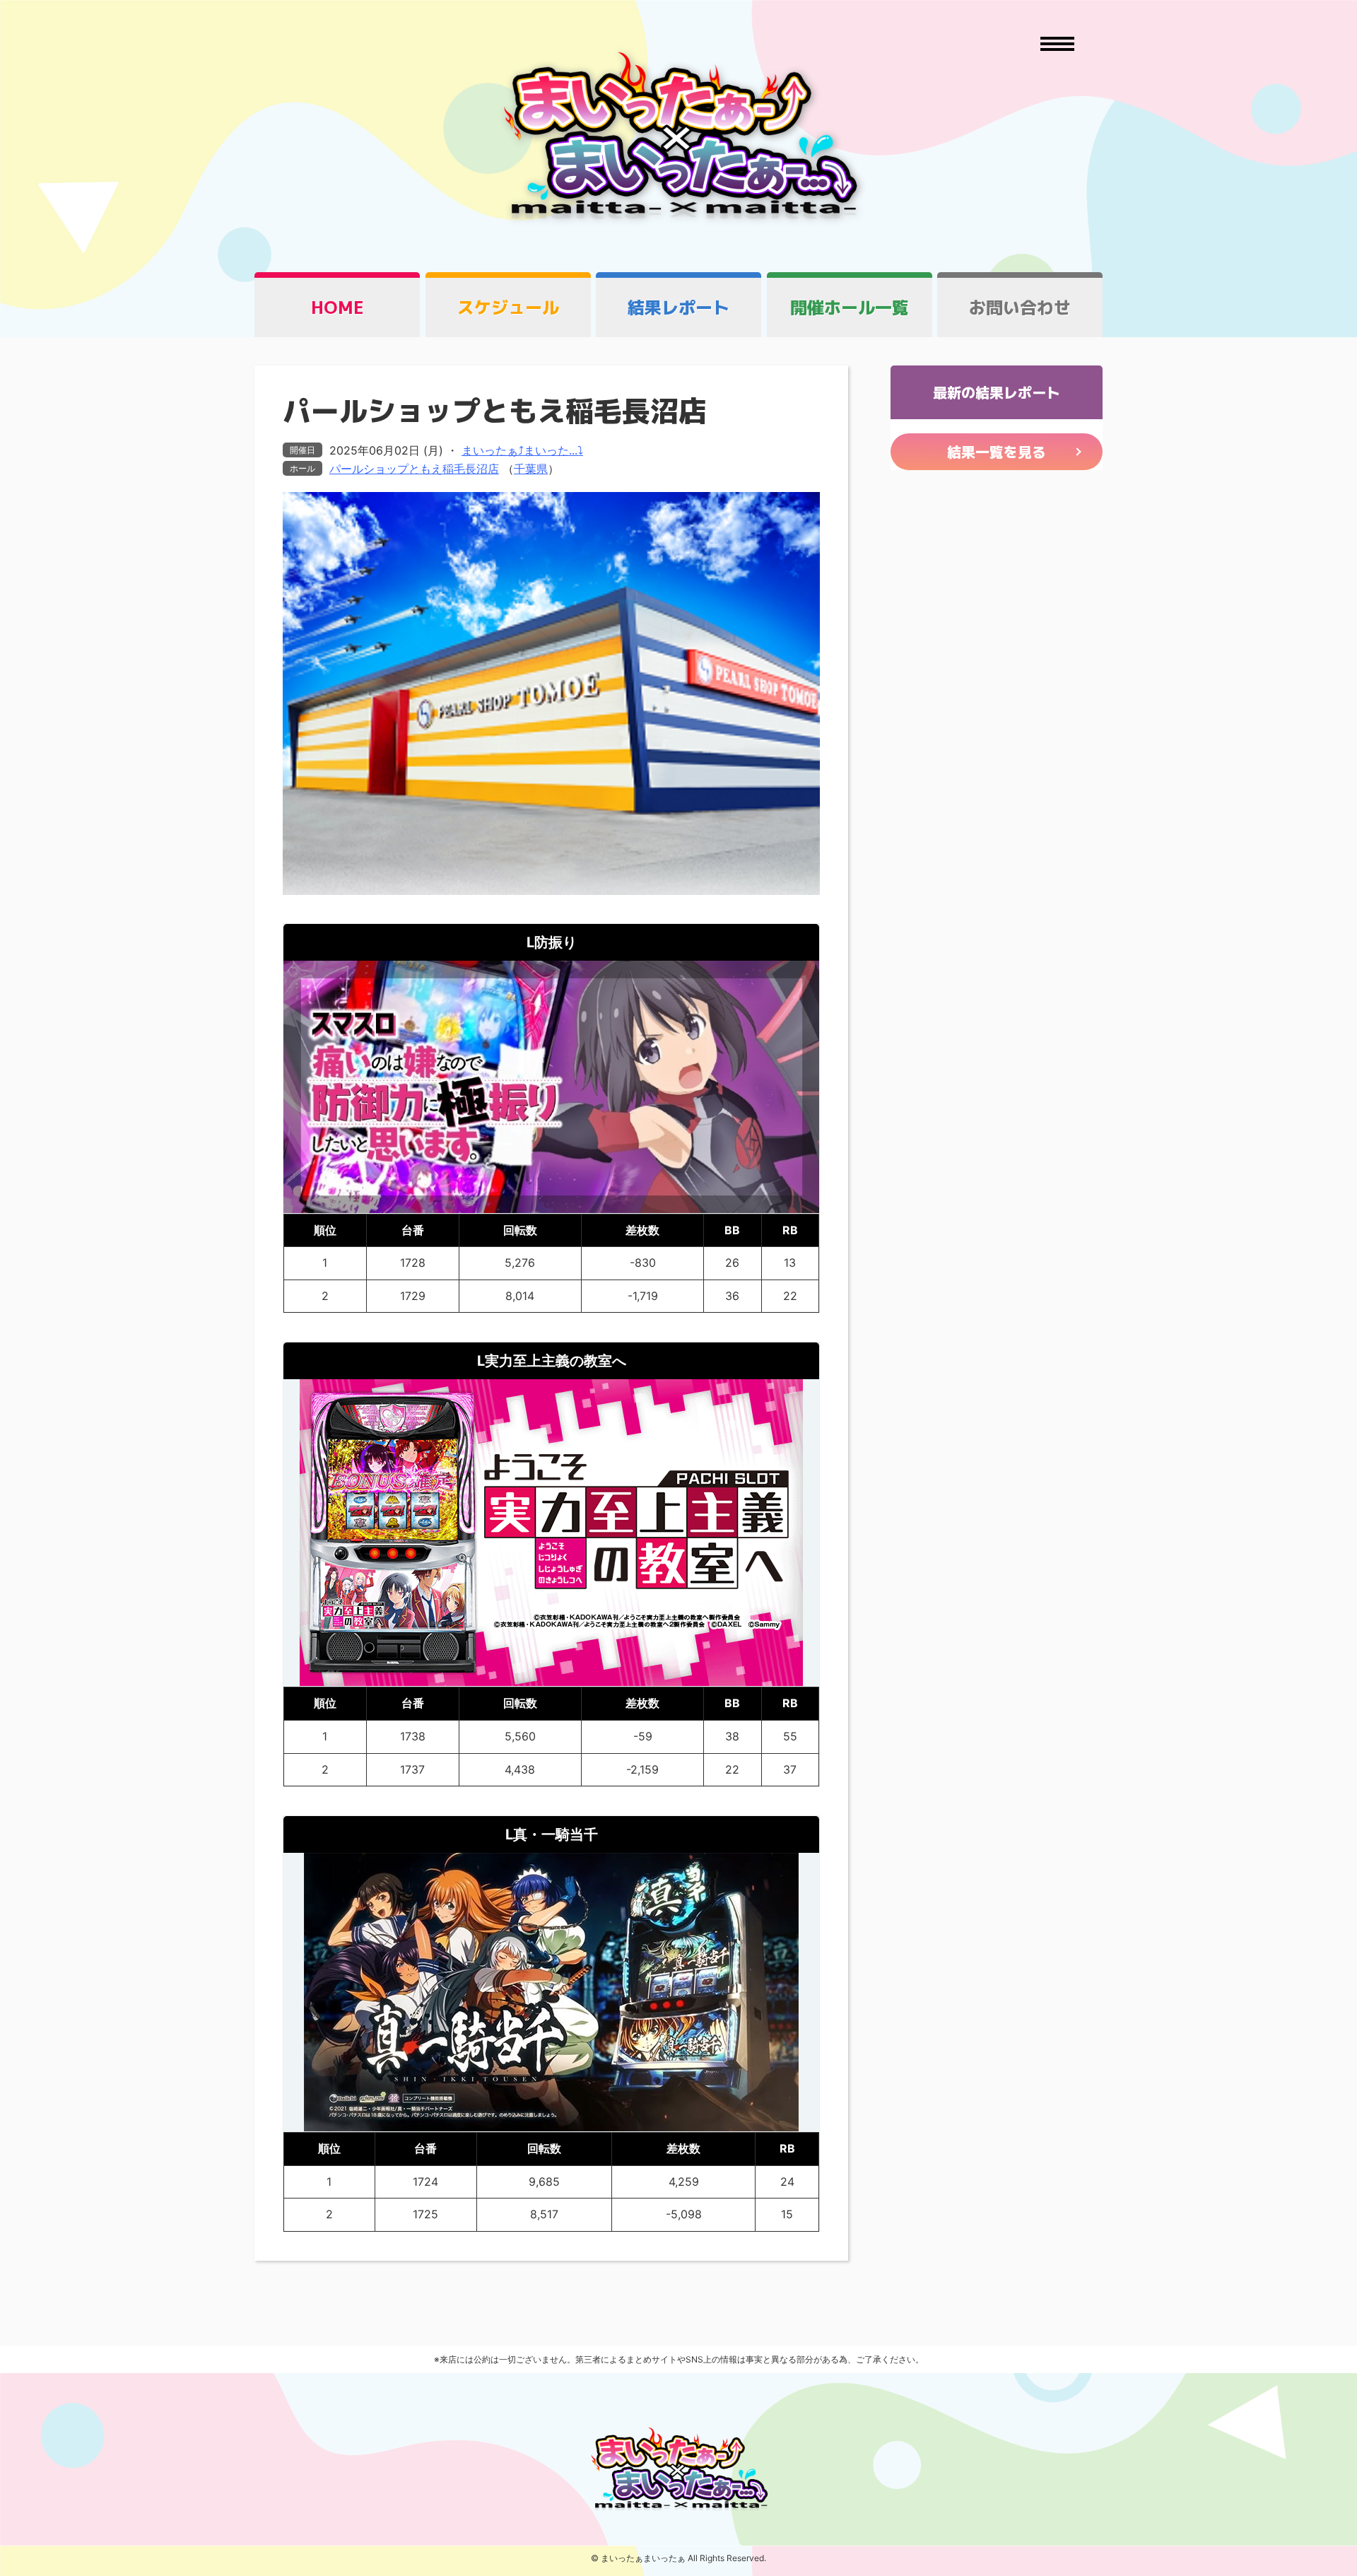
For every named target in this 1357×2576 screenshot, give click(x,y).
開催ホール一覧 (850, 308)
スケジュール (508, 308)
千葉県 (531, 469)
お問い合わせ (1020, 308)
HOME (337, 308)
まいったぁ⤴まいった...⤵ (522, 450)
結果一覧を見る (997, 452)
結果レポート (678, 308)
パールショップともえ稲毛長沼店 (414, 469)
